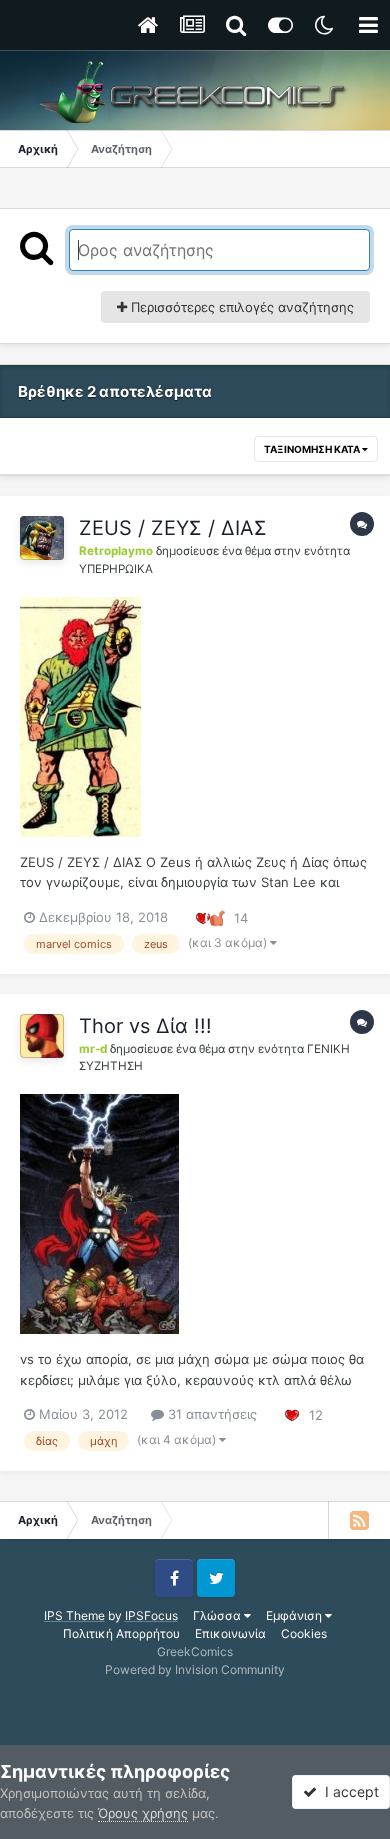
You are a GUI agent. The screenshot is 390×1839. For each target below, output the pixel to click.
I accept (348, 1791)
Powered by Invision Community (195, 1669)
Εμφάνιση (295, 1615)
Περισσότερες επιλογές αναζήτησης (240, 307)
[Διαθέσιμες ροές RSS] (359, 1520)
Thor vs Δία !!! (145, 1026)
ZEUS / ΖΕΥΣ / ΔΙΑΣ (173, 528)
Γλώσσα (218, 1615)
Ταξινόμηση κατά (313, 449)
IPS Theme (74, 1615)
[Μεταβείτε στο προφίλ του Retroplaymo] (42, 538)
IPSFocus (151, 1615)
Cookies (304, 1633)
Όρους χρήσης (143, 1813)
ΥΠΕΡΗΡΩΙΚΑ (116, 569)
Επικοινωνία (230, 1633)
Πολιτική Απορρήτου (121, 1633)
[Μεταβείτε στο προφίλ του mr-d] (42, 1036)
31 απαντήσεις (210, 1414)
